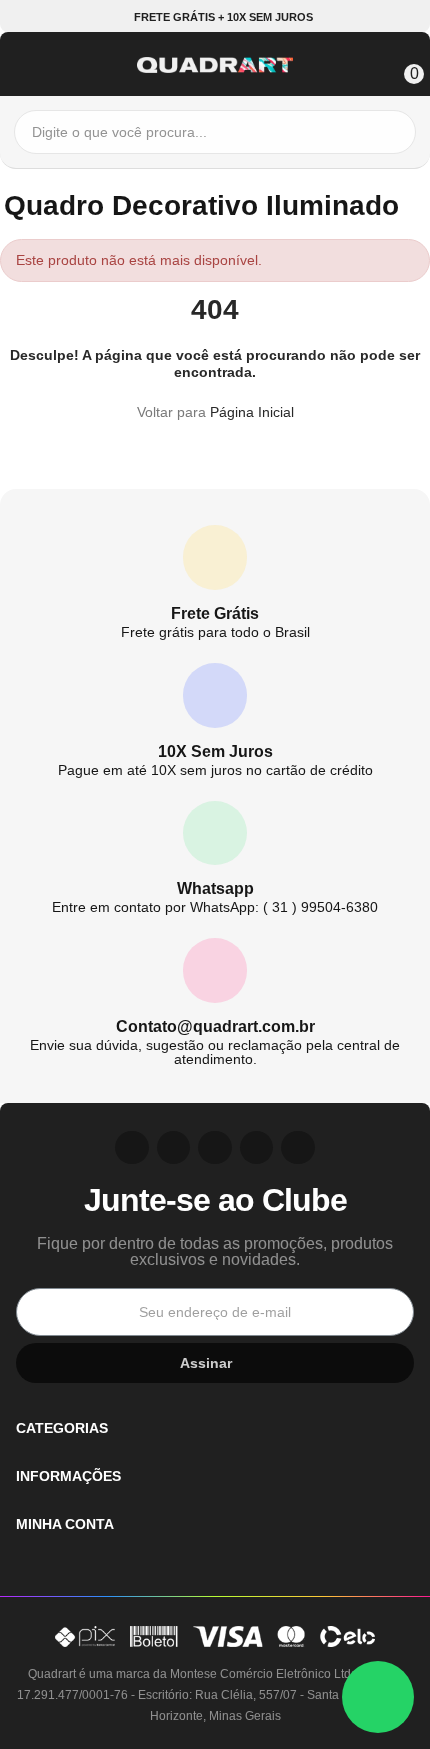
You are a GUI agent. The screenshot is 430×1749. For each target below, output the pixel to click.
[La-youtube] (215, 1148)
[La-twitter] (298, 1148)
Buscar (396, 132)
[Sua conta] (372, 62)
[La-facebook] (257, 1148)
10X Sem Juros (215, 751)
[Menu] (23, 62)
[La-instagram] (132, 1148)
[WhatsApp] (378, 1697)
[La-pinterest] (174, 1148)
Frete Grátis (215, 613)
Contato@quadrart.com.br (215, 1026)
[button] (215, 17)
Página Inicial (252, 412)
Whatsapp (215, 888)
